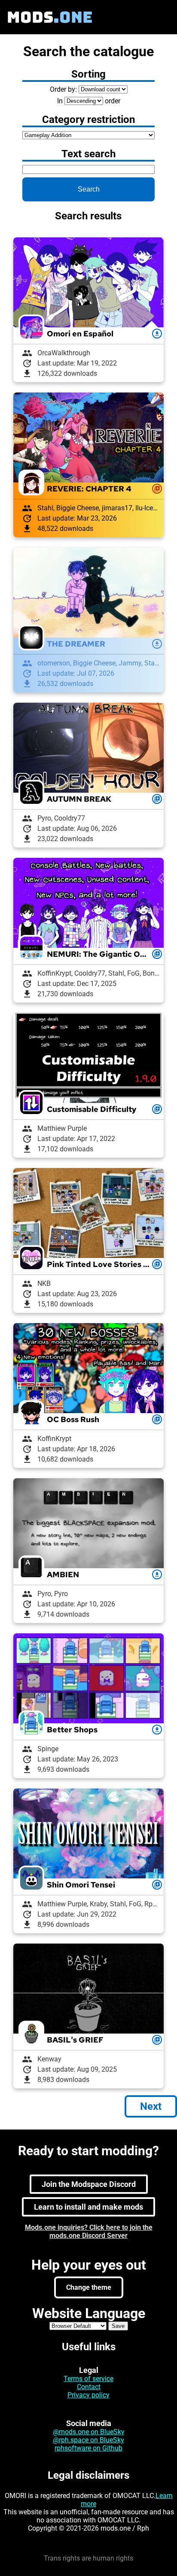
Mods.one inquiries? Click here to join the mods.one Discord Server (89, 2232)
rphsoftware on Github (88, 2448)
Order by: (63, 89)
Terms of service (88, 2379)
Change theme (89, 2287)
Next (151, 2106)
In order (89, 101)
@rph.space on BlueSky (88, 2440)
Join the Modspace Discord (89, 2184)
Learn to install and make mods (88, 2207)
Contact (89, 2387)
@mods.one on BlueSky (89, 2432)
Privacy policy (88, 2395)
